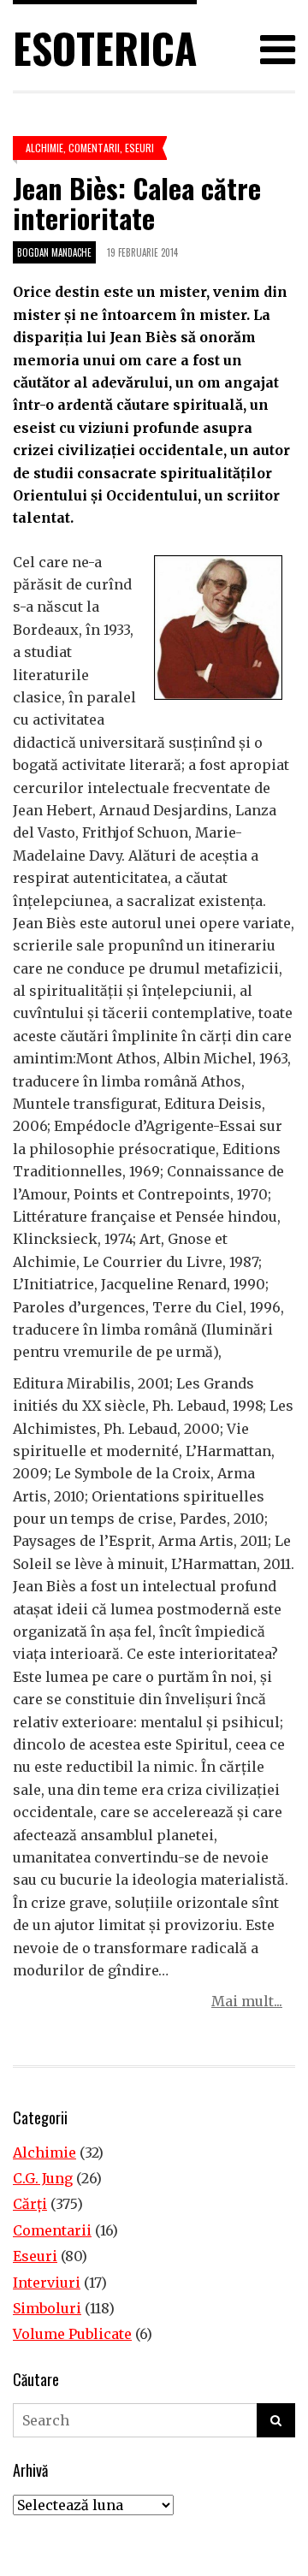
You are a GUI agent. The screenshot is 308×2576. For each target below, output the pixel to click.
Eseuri (139, 148)
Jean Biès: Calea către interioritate (137, 203)
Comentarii (94, 148)
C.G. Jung (43, 2178)
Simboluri (47, 2308)
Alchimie (44, 148)
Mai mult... (247, 2001)
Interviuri (47, 2283)
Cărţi (30, 2204)
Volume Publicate (72, 2334)
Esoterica (105, 47)
